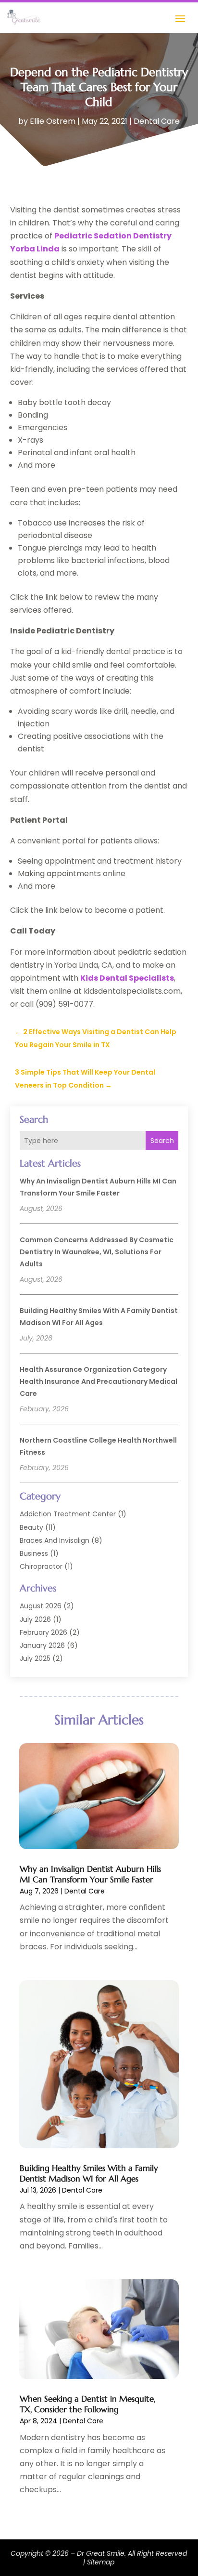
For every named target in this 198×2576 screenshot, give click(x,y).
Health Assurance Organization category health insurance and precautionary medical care (99, 1381)
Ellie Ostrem (53, 121)
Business (34, 1553)
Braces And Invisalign (55, 1540)
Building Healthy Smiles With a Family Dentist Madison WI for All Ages (89, 2173)
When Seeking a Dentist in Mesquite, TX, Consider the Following (87, 2404)
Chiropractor (41, 1566)
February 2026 (43, 1632)
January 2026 (42, 1645)
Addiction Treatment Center (68, 1514)
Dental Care (157, 121)
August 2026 (41, 1606)
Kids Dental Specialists (127, 978)
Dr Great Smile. (101, 2553)
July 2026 (35, 1619)
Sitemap (101, 2562)
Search (162, 1141)
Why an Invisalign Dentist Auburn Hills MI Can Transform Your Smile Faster (90, 1874)
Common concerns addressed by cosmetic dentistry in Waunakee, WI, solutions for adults (97, 1252)
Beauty (31, 1527)
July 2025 (35, 1658)
